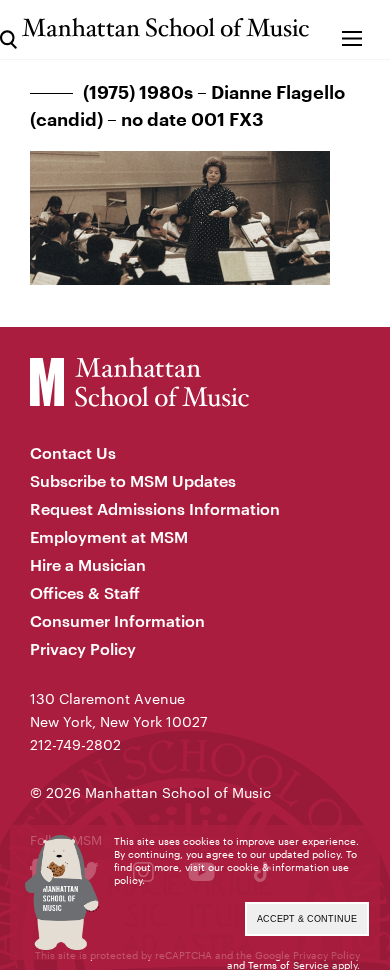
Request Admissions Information (155, 508)
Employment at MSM (109, 536)
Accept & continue (307, 919)
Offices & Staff (85, 592)
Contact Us (73, 452)
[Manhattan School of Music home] (165, 27)
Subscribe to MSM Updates (133, 480)
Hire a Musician (88, 564)
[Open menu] (352, 29)
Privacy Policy (83, 648)
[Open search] (8, 29)
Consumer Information (117, 620)
